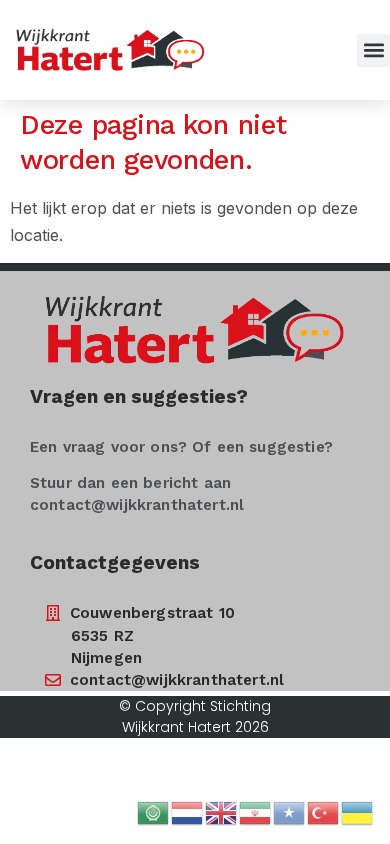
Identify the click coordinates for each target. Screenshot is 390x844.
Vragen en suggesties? (139, 396)
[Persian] (256, 811)
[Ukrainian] (358, 811)
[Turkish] (324, 811)
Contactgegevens (115, 562)
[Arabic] (154, 811)
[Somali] (290, 811)
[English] (222, 811)
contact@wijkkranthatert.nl (137, 505)
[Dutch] (188, 811)
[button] (373, 50)
